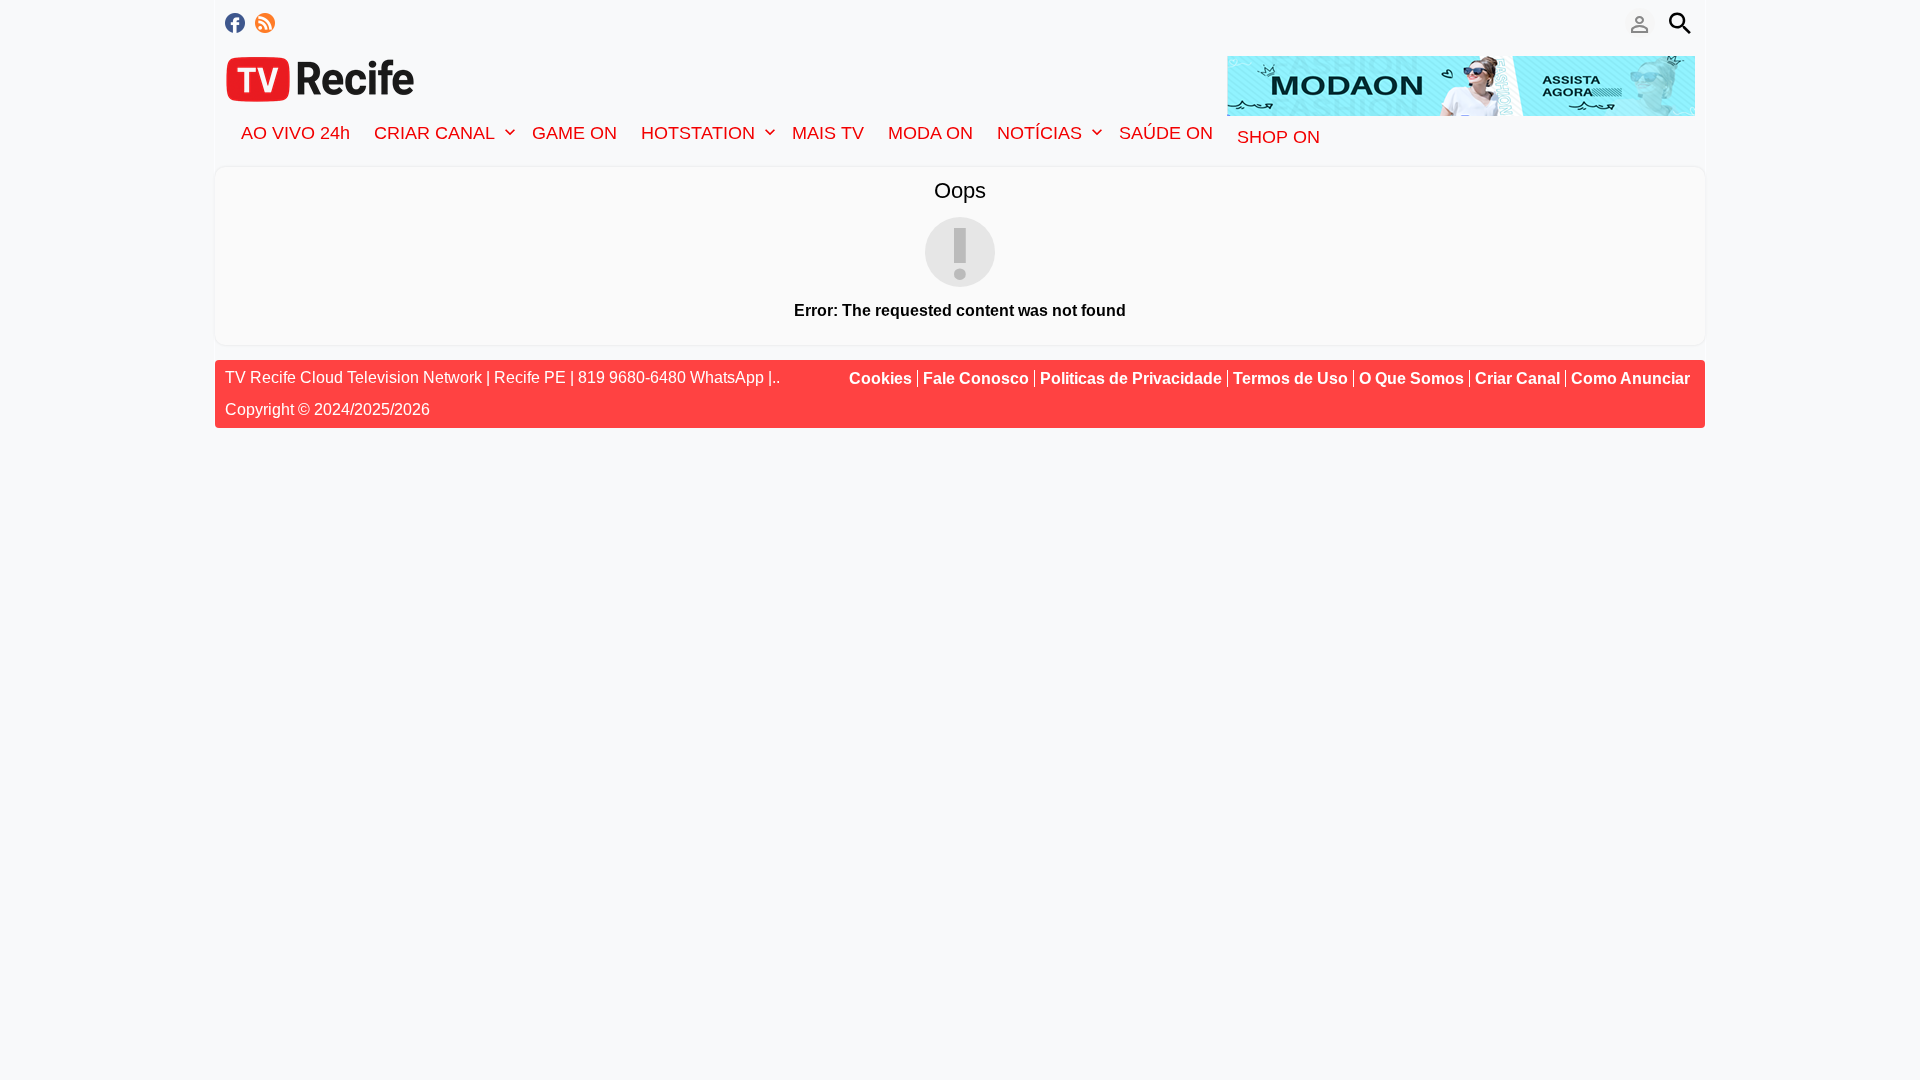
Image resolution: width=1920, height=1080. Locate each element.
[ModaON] (1461, 84)
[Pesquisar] (1680, 23)
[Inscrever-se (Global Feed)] (265, 23)
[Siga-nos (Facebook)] (235, 23)
